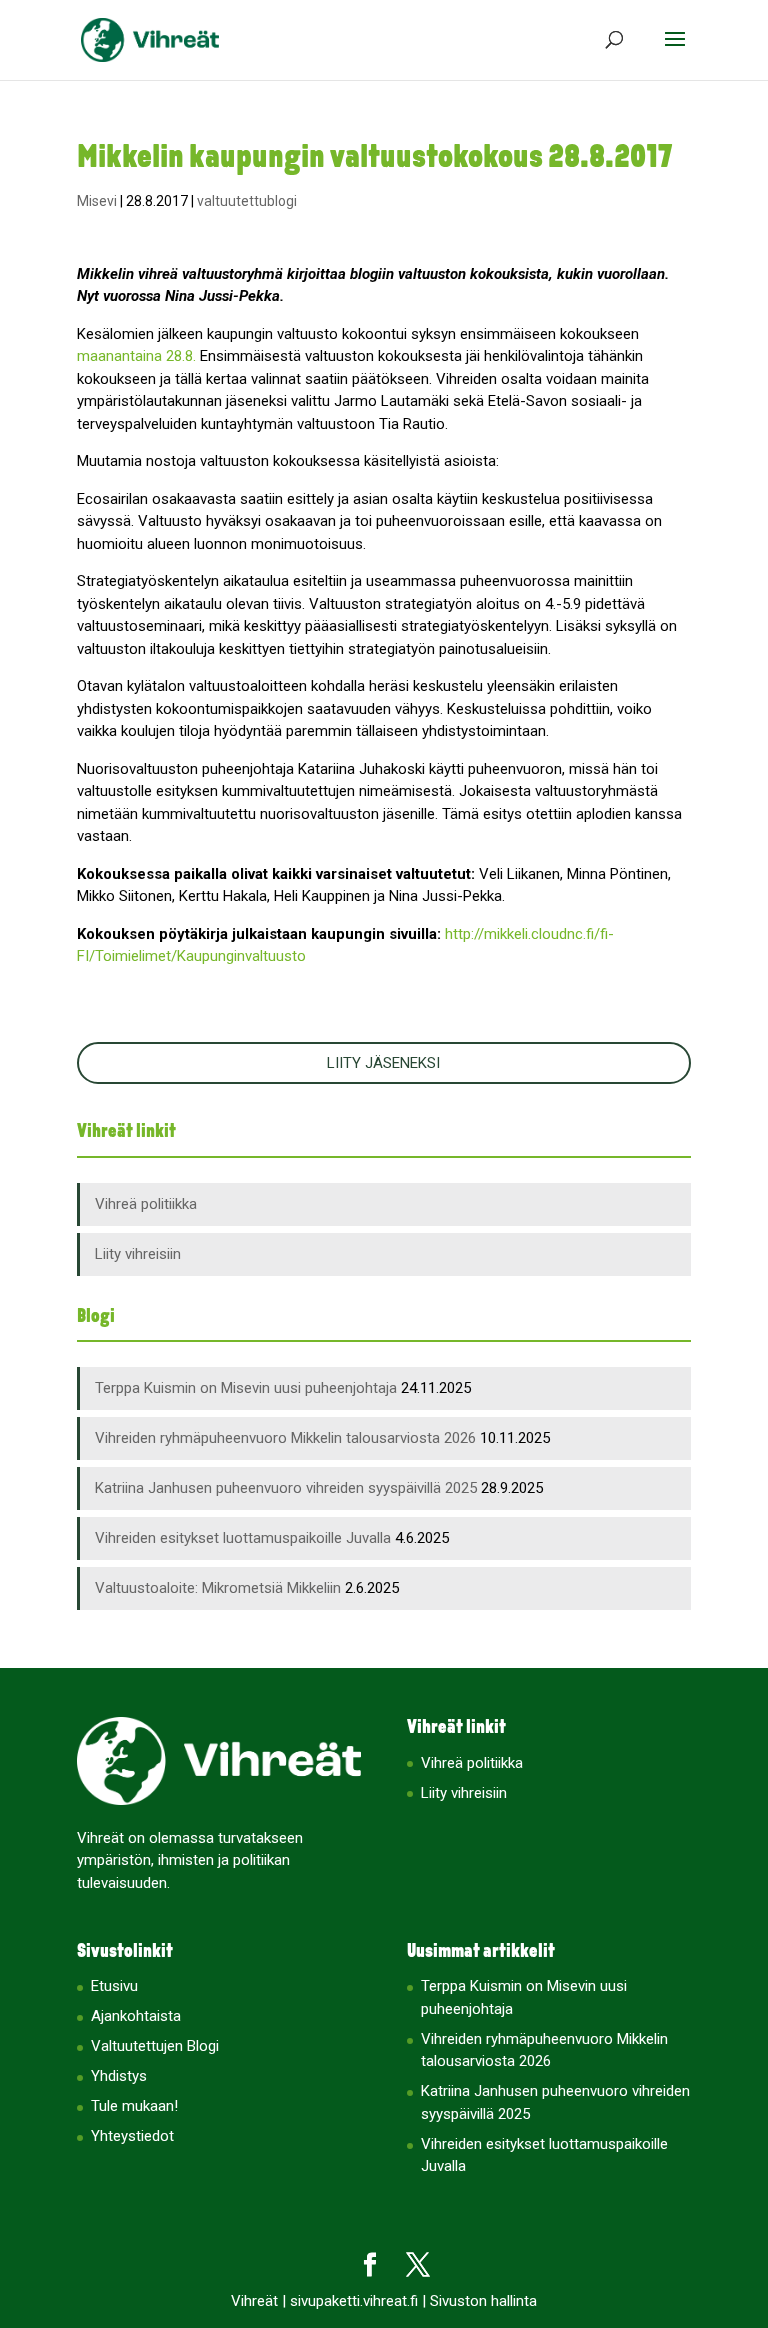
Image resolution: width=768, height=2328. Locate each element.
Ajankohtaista (136, 2016)
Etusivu (114, 1986)
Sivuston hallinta (483, 2301)
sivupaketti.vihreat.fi (354, 2301)
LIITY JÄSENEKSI (383, 1063)
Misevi (97, 201)
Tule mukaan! (134, 2106)
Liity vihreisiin (138, 1254)
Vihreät (254, 2301)
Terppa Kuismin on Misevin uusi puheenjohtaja (246, 1388)
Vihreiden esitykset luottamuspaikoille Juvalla (243, 1538)
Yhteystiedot (132, 2136)
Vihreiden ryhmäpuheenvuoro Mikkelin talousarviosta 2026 (285, 1438)
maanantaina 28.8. (136, 356)
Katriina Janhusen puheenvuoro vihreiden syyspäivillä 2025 (286, 1488)
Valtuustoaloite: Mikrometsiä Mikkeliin (218, 1588)
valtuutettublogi (247, 201)
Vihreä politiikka (146, 1204)
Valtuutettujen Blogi (155, 2046)
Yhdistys (119, 2076)
